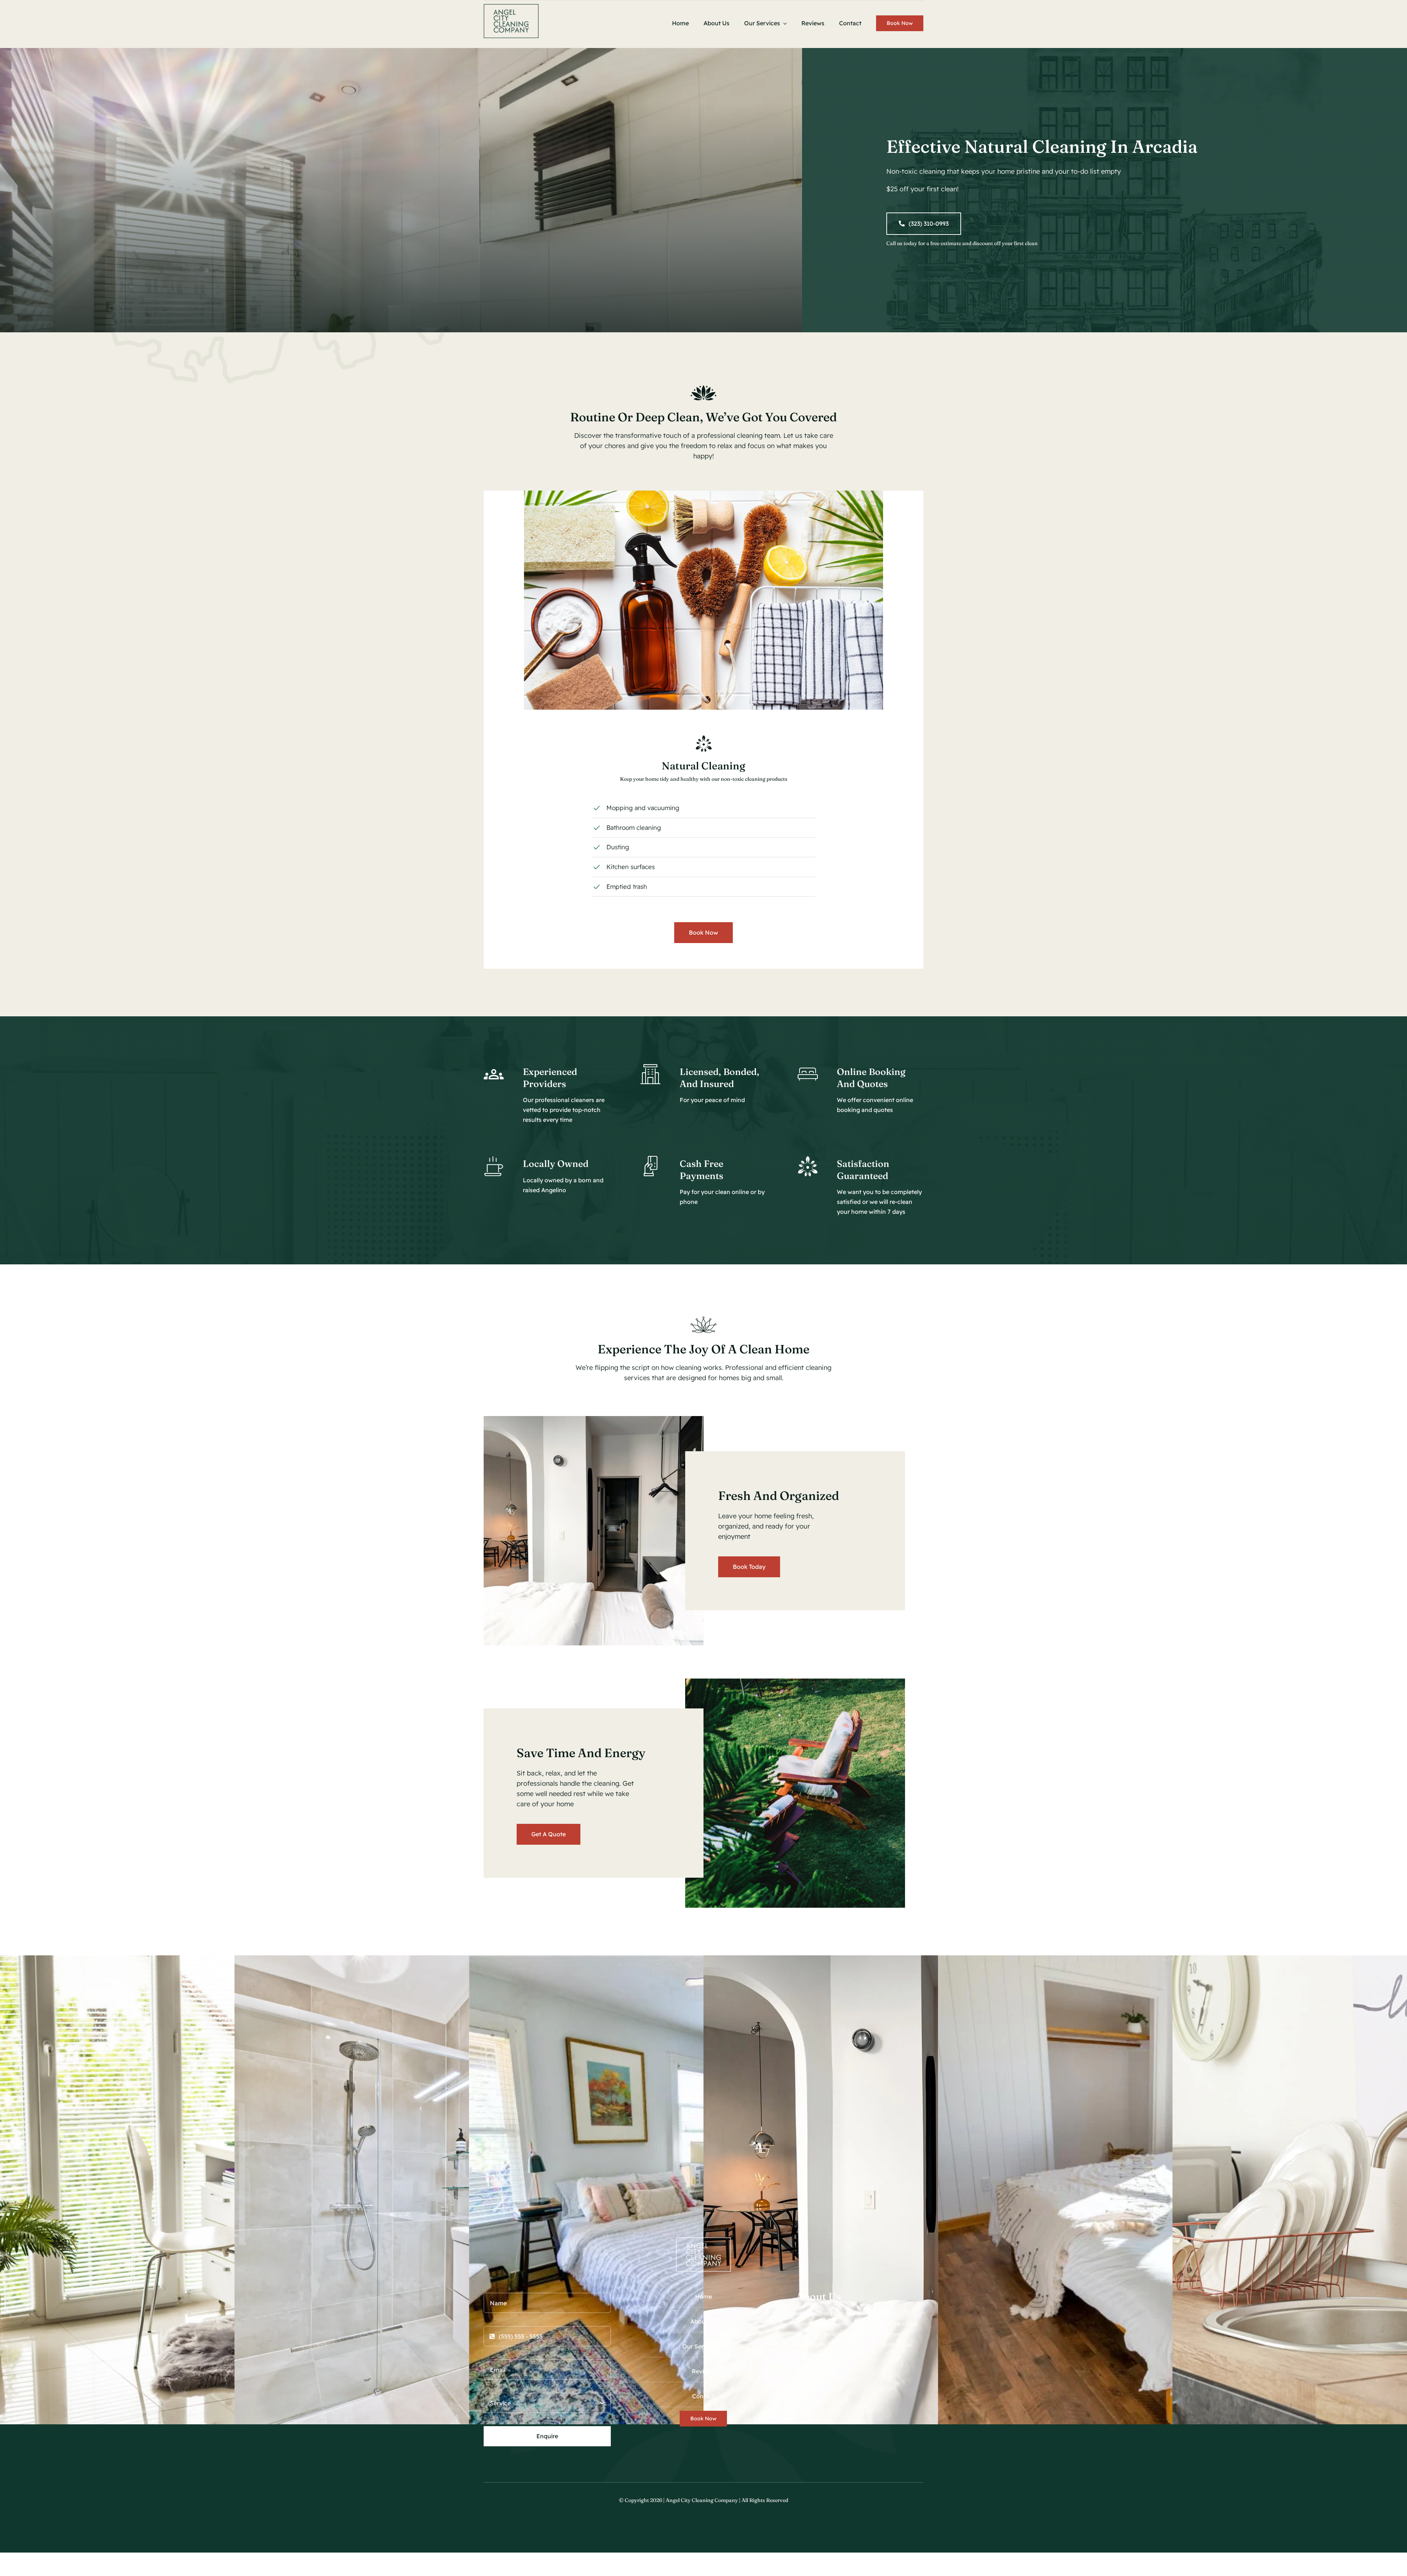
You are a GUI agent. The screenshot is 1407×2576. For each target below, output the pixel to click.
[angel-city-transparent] (511, 7)
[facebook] (799, 2374)
